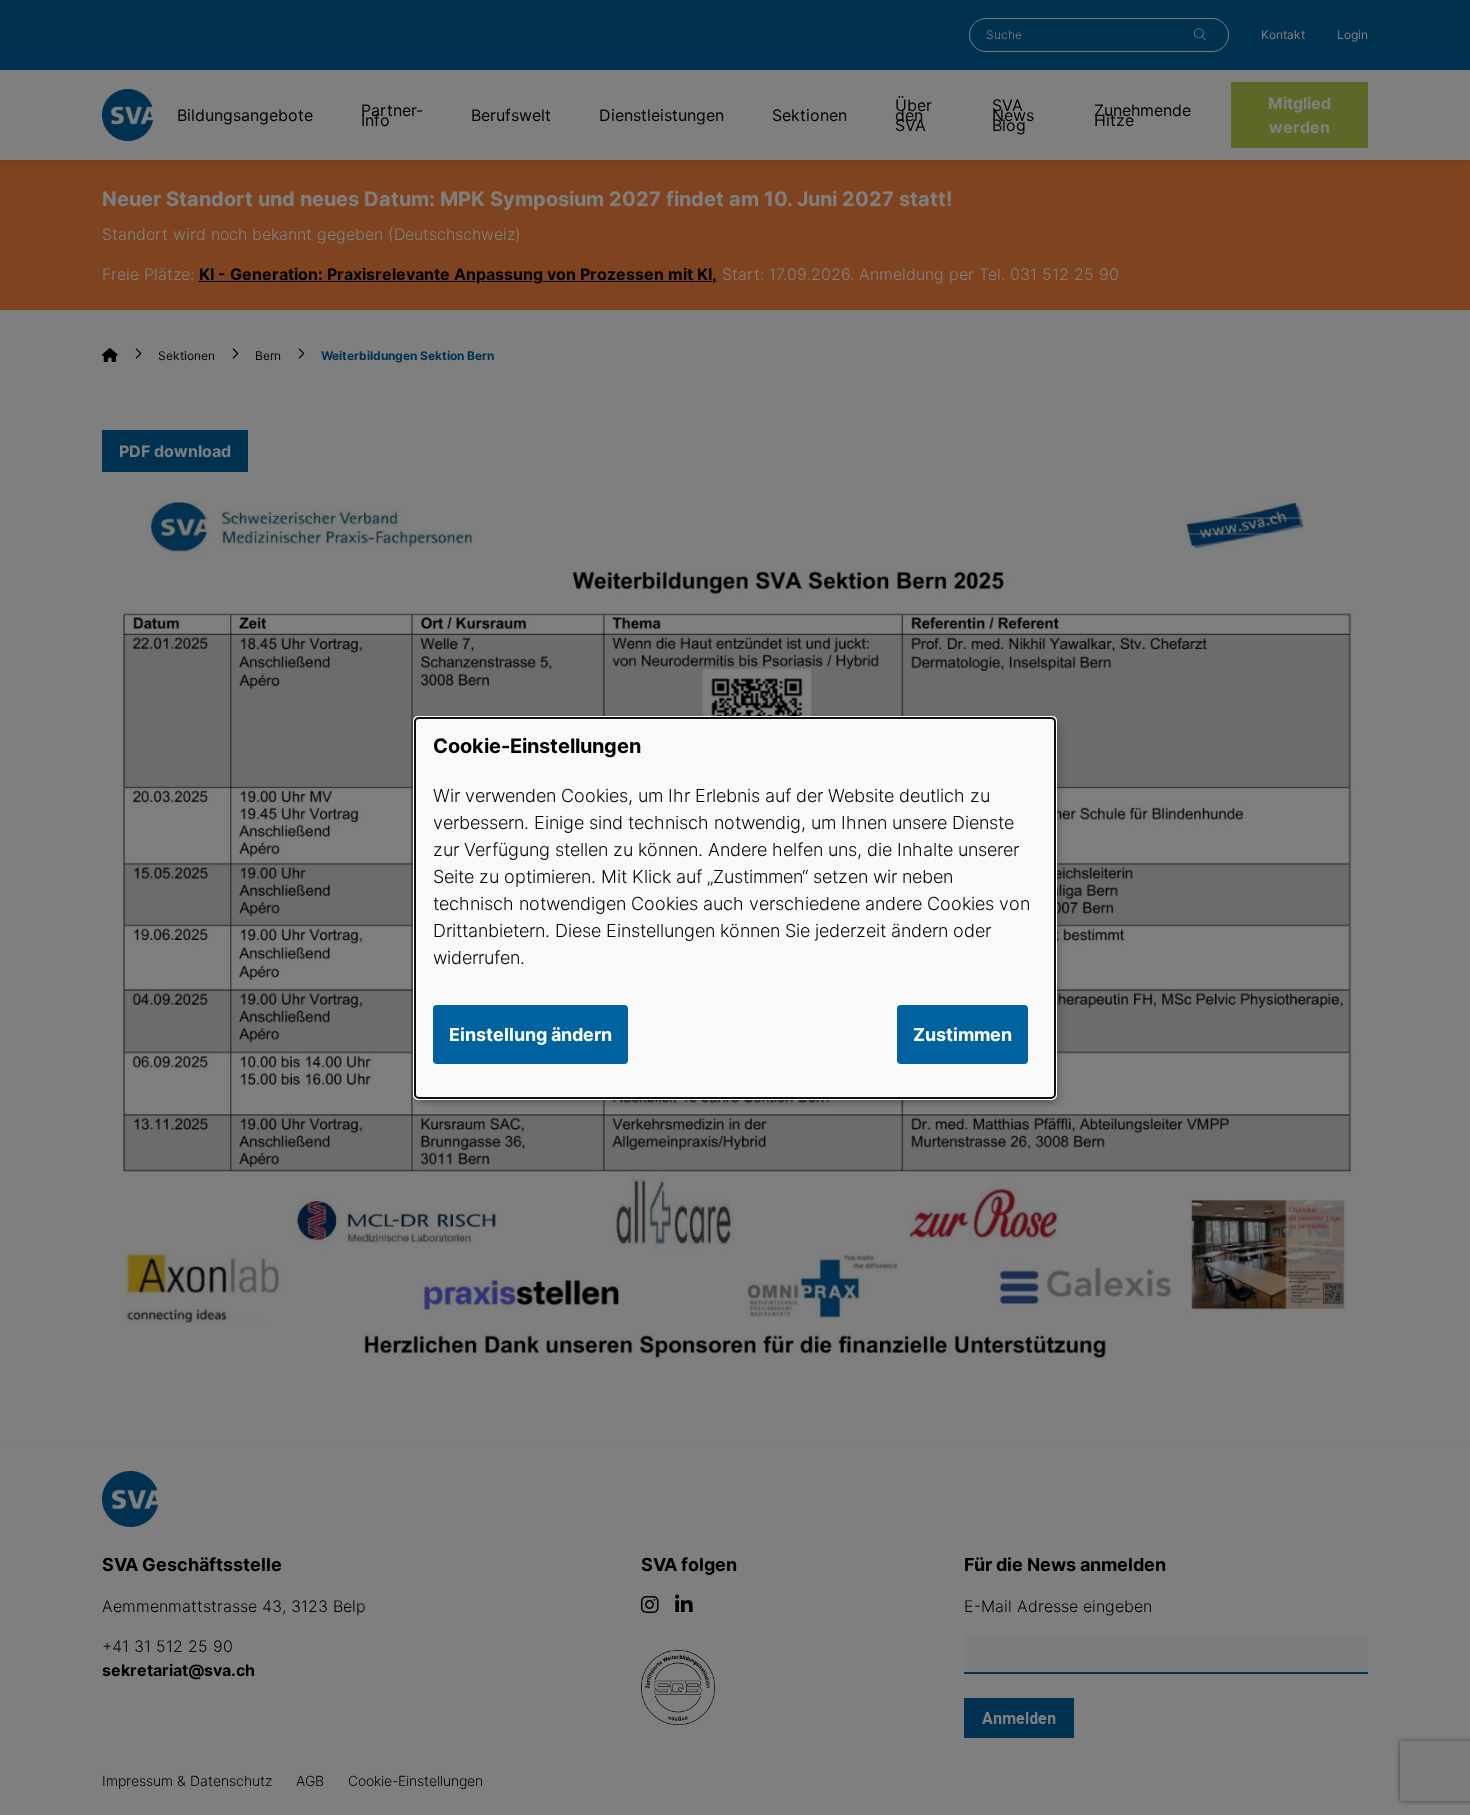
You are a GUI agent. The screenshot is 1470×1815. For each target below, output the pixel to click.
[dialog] (735, 907)
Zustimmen (962, 1034)
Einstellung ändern (530, 1034)
